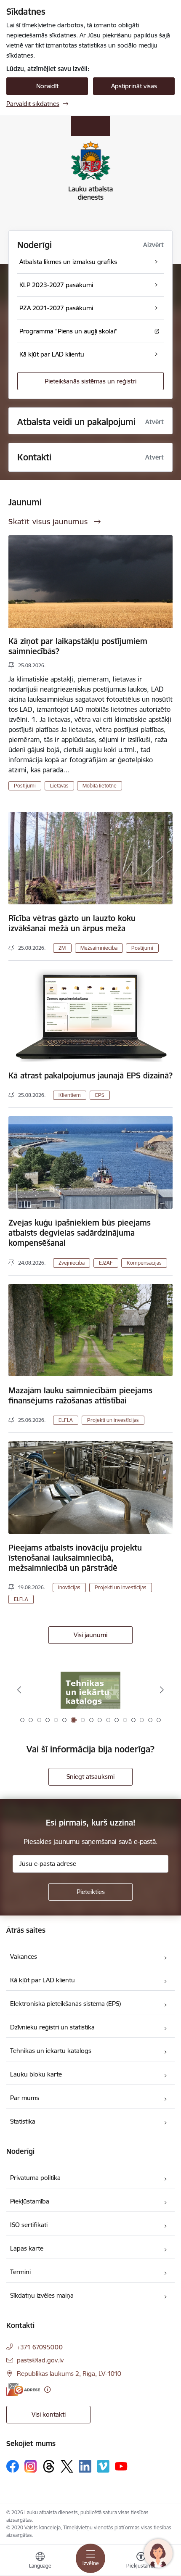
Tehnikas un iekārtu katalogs (51, 2051)
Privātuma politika (35, 2178)
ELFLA (66, 1420)
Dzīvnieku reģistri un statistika (52, 2027)
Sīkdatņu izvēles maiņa (42, 2295)
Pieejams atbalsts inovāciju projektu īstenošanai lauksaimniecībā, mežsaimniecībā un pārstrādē (75, 1558)
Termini (20, 2272)
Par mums (25, 2098)
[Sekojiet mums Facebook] (13, 2466)
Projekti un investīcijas (113, 1420)
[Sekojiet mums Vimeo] (103, 2466)
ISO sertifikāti (29, 2225)
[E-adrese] (23, 2390)
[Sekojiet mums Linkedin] (85, 2466)
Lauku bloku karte (36, 2074)
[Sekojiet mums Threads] (49, 2466)
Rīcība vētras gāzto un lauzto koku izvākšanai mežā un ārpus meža (72, 923)
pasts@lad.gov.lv (40, 2360)
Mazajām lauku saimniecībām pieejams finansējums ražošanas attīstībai (80, 1395)
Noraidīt (47, 86)
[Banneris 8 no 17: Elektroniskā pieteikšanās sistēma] (90, 1690)
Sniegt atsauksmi (90, 1777)
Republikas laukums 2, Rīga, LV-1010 (69, 2374)
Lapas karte (27, 2248)
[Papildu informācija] (47, 2390)
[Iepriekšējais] (19, 1690)
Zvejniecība (72, 1263)
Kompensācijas (144, 1263)
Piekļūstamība (30, 2201)
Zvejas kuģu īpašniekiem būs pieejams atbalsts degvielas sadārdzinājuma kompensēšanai (80, 1233)
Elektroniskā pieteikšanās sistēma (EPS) (65, 2004)
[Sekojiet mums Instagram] (31, 2466)
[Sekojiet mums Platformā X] (67, 2466)
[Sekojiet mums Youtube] (121, 2466)
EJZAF (106, 1263)
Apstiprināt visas (134, 86)
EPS (100, 1095)
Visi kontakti (49, 2414)
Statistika (23, 2121)
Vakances (24, 1956)
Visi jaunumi (90, 1635)
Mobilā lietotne (100, 786)
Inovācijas (69, 1587)
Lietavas (59, 786)
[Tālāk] (162, 1690)
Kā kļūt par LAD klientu (43, 1980)
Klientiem (70, 1095)
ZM (62, 948)
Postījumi (25, 786)
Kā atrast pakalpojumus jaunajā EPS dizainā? (90, 1075)
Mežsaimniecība (99, 948)
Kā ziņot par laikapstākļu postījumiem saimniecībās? (78, 646)
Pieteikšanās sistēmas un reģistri (90, 381)
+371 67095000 (40, 2347)
